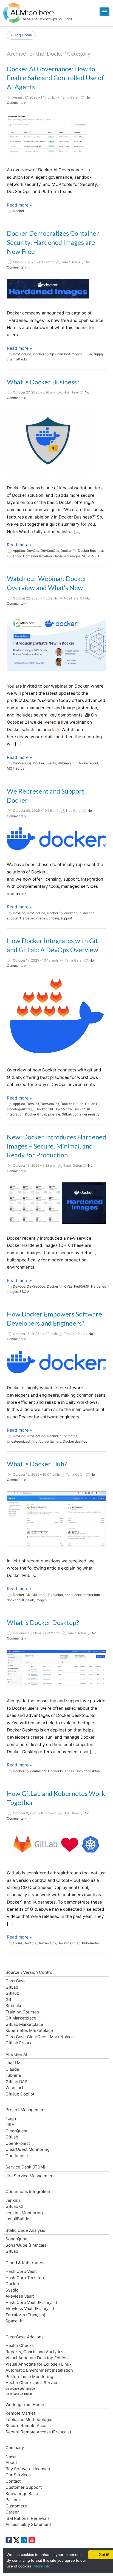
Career (12, 2512)
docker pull (15, 1600)
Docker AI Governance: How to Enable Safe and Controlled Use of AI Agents (55, 78)
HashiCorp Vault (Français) (31, 2302)
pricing (54, 918)
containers (53, 1441)
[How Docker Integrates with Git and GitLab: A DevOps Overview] (56, 1016)
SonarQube (16, 2239)
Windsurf (14, 2088)
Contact (13, 2481)
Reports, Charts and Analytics (34, 2352)
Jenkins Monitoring (24, 2213)
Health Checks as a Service (32, 2383)
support (66, 918)
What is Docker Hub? (37, 1464)
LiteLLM (13, 2063)
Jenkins (13, 2200)
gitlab (30, 1600)
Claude (12, 2069)
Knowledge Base (22, 2494)
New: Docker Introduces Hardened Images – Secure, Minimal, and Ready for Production (56, 1146)
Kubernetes (68, 1436)
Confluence (17, 2156)
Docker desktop (75, 1441)
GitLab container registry (81, 1114)
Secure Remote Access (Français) (38, 2432)
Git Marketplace (21, 2018)
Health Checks (20, 2345)
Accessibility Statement (28, 2524)
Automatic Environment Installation (39, 2370)
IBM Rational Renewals (28, 2518)
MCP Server (16, 768)
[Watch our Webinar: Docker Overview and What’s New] (56, 643)
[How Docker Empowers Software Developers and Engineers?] (56, 1362)
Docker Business (91, 551)
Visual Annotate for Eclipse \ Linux (39, 2364)
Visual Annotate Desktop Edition (37, 2358)
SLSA (88, 354)
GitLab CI (92, 1104)
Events (51, 763)
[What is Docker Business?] (48, 441)
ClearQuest (16, 2131)
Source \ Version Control (29, 1972)
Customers (16, 2506)
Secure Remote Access (28, 2426)
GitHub (37, 1595)
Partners (14, 2500)
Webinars (65, 763)
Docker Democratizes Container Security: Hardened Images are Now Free (53, 242)
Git (28, 1595)
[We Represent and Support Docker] (56, 839)
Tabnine (13, 2075)
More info (42, 2566)
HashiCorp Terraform (26, 2278)
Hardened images (67, 556)
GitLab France (19, 2043)
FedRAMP (82, 1286)
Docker (19, 211)
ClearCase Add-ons (25, 2337)
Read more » (19, 205)
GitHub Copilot (20, 2094)
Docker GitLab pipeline (43, 1114)
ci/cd (39, 1441)
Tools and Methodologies (30, 2419)
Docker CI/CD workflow (54, 1109)
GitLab (78, 1104)
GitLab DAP (16, 2082)
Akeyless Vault (20, 2296)
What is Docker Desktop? (43, 1622)
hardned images (70, 354)
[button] (104, 12)
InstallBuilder (18, 2219)
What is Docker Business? (43, 382)
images (41, 1600)
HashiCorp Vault (21, 2271)
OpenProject (18, 2143)
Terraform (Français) (25, 2315)
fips (53, 354)
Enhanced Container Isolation (29, 556)
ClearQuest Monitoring (28, 2149)
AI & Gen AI (16, 2054)
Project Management (26, 2110)
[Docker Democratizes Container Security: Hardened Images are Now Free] (48, 289)
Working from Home (25, 2405)
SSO (96, 556)
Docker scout (88, 763)
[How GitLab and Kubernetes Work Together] (56, 1844)
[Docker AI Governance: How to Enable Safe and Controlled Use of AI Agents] (48, 135)
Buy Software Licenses (28, 2469)
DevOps (33, 551)
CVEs (68, 1286)
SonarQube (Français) (27, 2245)
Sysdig (12, 2290)
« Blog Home (21, 35)
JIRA (10, 2125)
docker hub (73, 913)
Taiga (11, 2118)
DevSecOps (22, 354)
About (11, 2462)
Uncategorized (18, 1109)
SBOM (24, 1292)
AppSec (19, 551)
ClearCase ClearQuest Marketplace (40, 2037)
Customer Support (24, 2487)
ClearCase (16, 1981)
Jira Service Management (30, 2176)
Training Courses (22, 2012)
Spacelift (14, 2321)
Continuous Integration (28, 2191)
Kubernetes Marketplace (29, 2030)
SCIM (86, 556)
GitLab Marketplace (24, 2024)
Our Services (18, 2475)
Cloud (17, 1943)
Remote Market (20, 2413)
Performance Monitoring (29, 2377)
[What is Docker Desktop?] (56, 1668)
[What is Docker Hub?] (56, 1519)
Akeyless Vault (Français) (30, 2308)
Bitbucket (56, 1595)
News (11, 2456)
